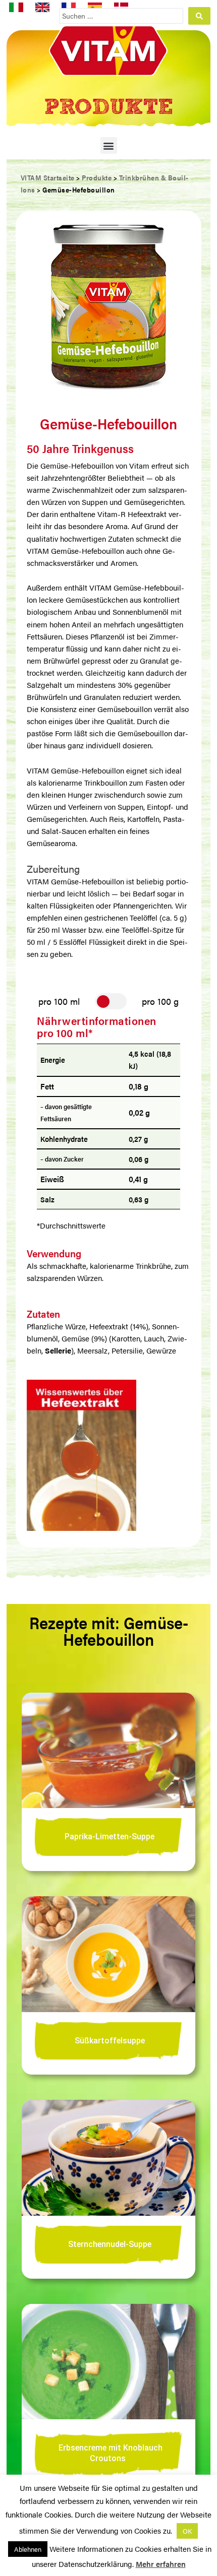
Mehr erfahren (161, 2564)
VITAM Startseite (48, 177)
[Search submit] (199, 16)
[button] (109, 145)
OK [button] (187, 2531)
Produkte (97, 177)
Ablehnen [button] (28, 2549)
